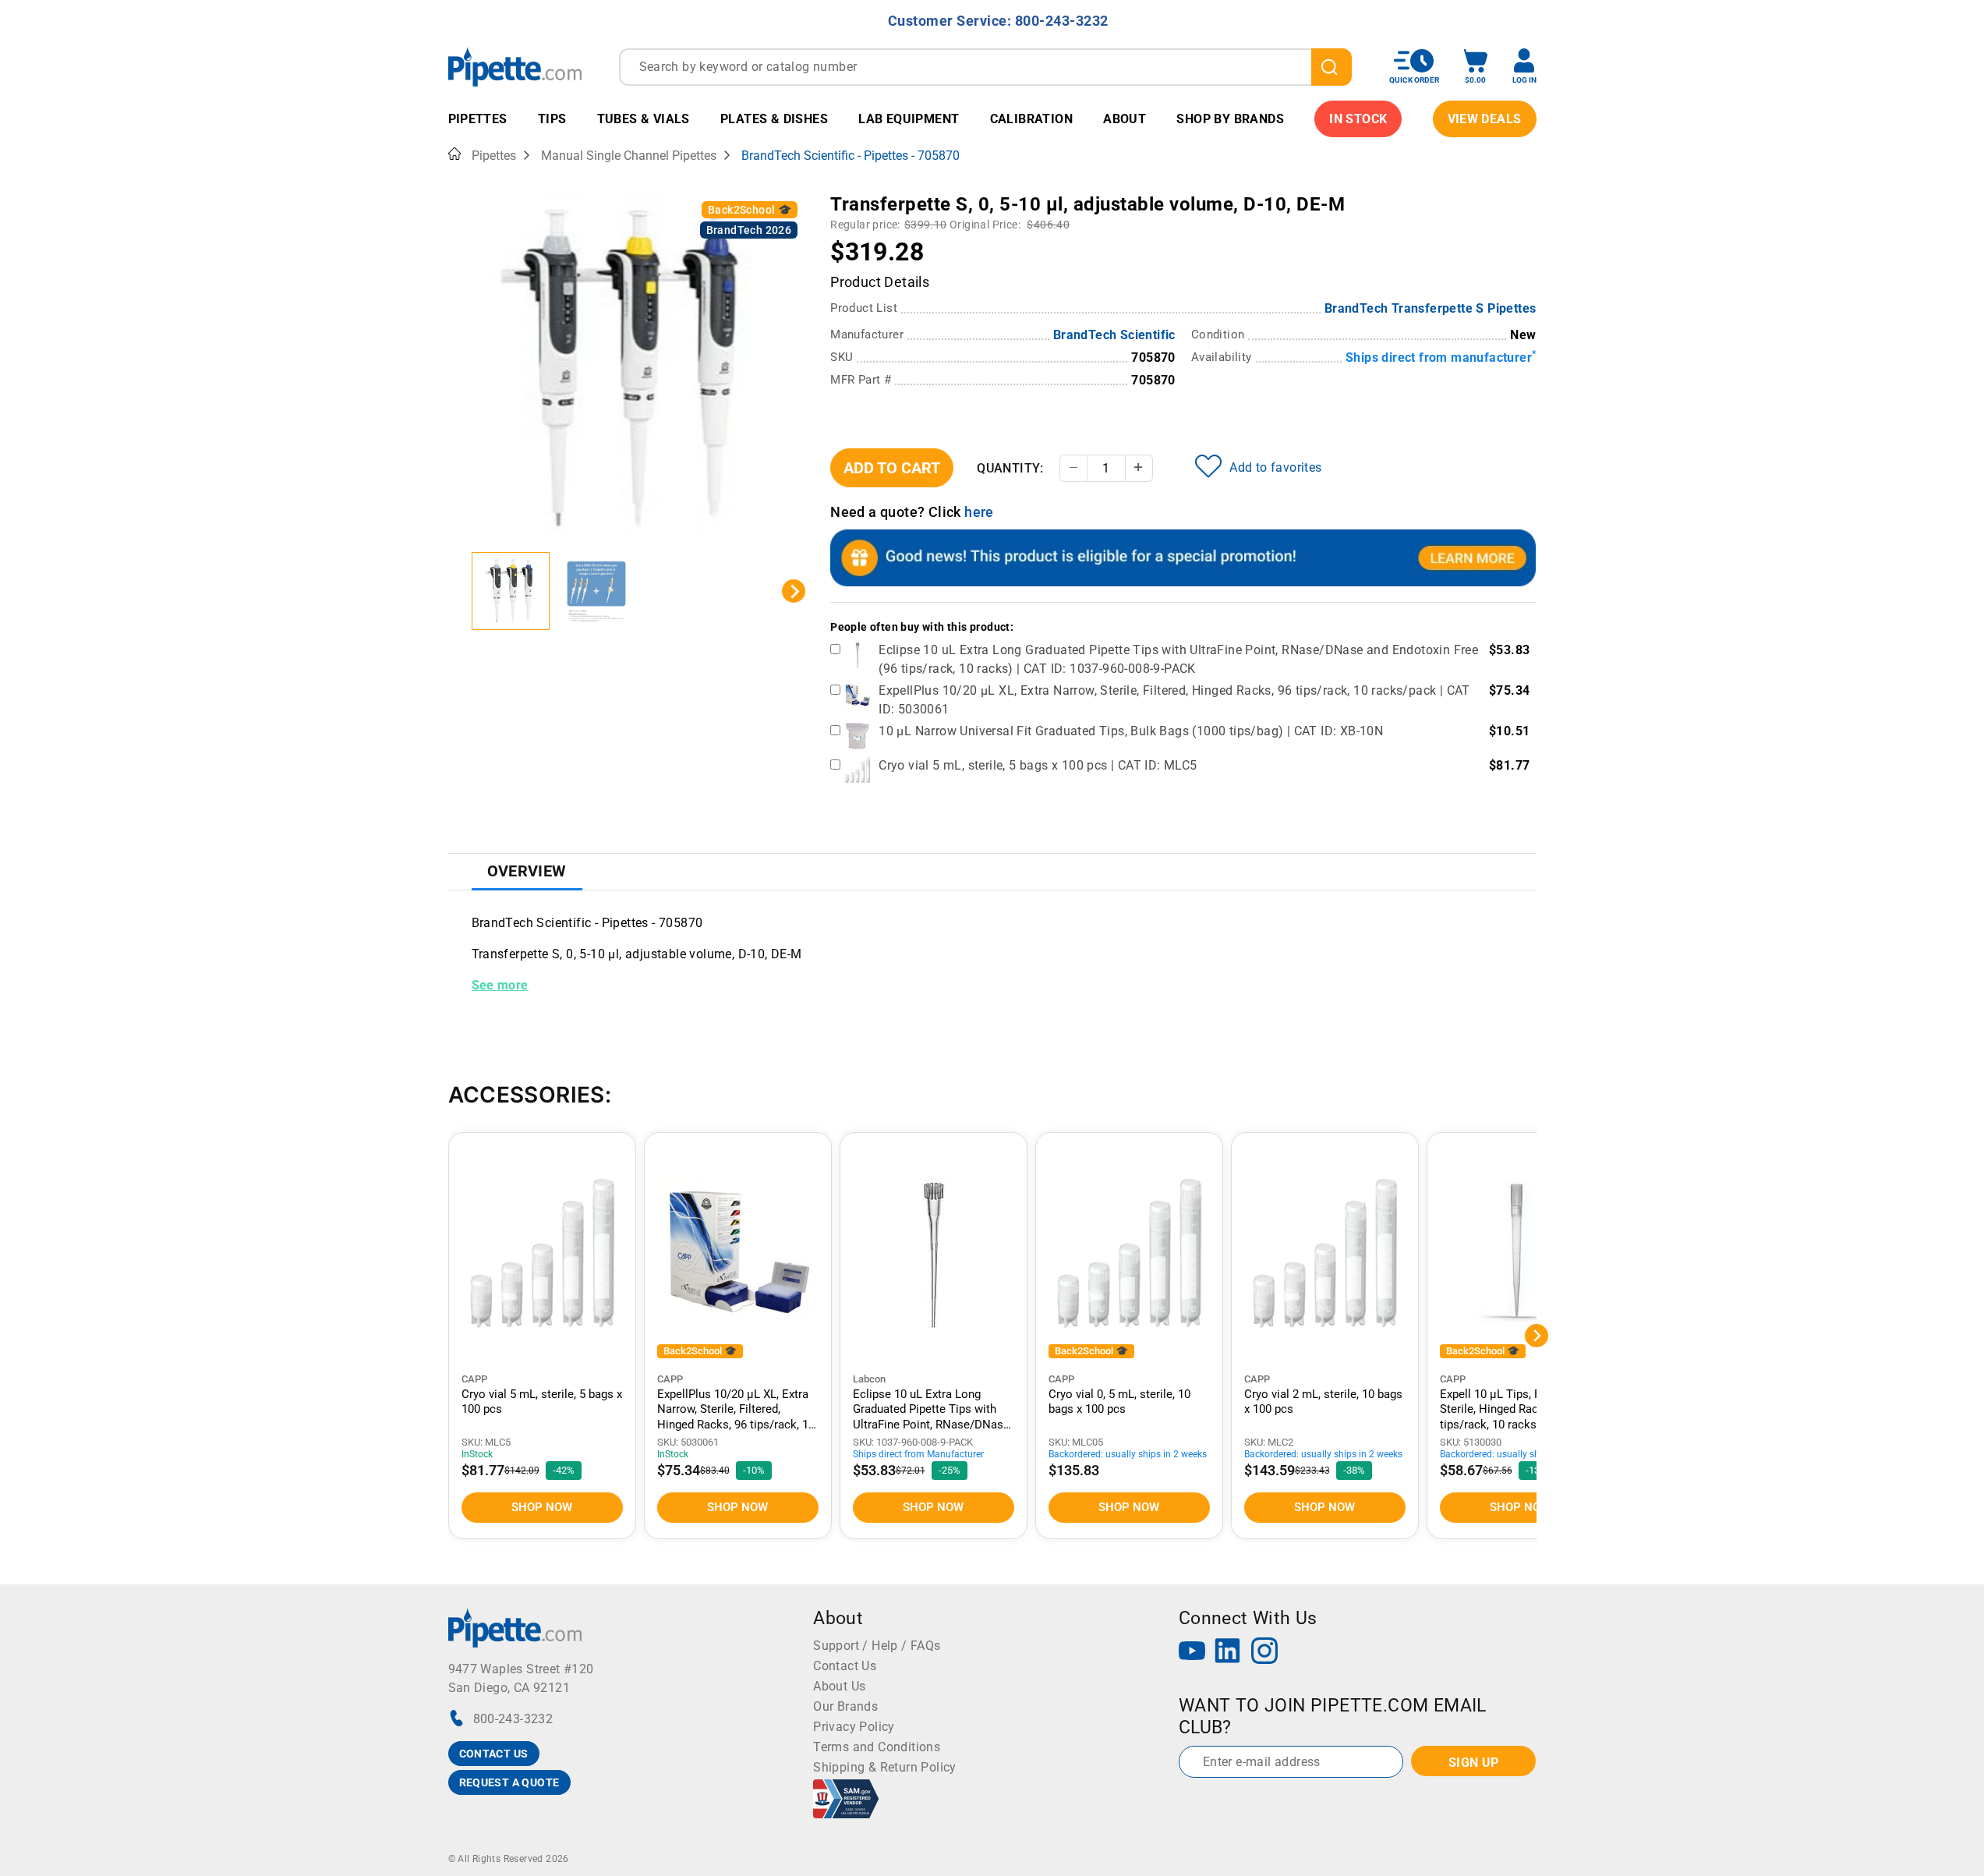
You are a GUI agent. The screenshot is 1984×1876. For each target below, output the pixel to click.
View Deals (1485, 119)
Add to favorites (1275, 467)
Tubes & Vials (644, 119)
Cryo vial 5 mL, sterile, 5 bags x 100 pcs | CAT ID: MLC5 (1038, 765)
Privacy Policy (854, 1727)
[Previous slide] (460, 591)
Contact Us (845, 1666)
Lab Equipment (909, 119)
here (979, 512)
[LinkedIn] (1228, 1653)
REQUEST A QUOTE (509, 1782)
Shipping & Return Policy (885, 1767)
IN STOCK (1358, 119)
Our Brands (845, 1706)
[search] (1332, 67)
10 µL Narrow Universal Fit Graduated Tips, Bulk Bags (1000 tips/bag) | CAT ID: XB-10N (1131, 731)
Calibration (1031, 119)
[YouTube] (1192, 1653)
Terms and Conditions (877, 1747)
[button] (511, 591)
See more (500, 985)
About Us (839, 1686)
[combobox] (985, 67)
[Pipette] (515, 67)
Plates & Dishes (774, 119)
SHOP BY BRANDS (1230, 119)
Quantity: (1010, 468)
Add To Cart (892, 468)
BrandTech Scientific (1114, 335)
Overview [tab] (527, 871)
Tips (552, 119)
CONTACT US (494, 1754)
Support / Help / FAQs (877, 1646)
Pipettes (478, 119)
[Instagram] (1264, 1653)
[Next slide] (794, 591)
